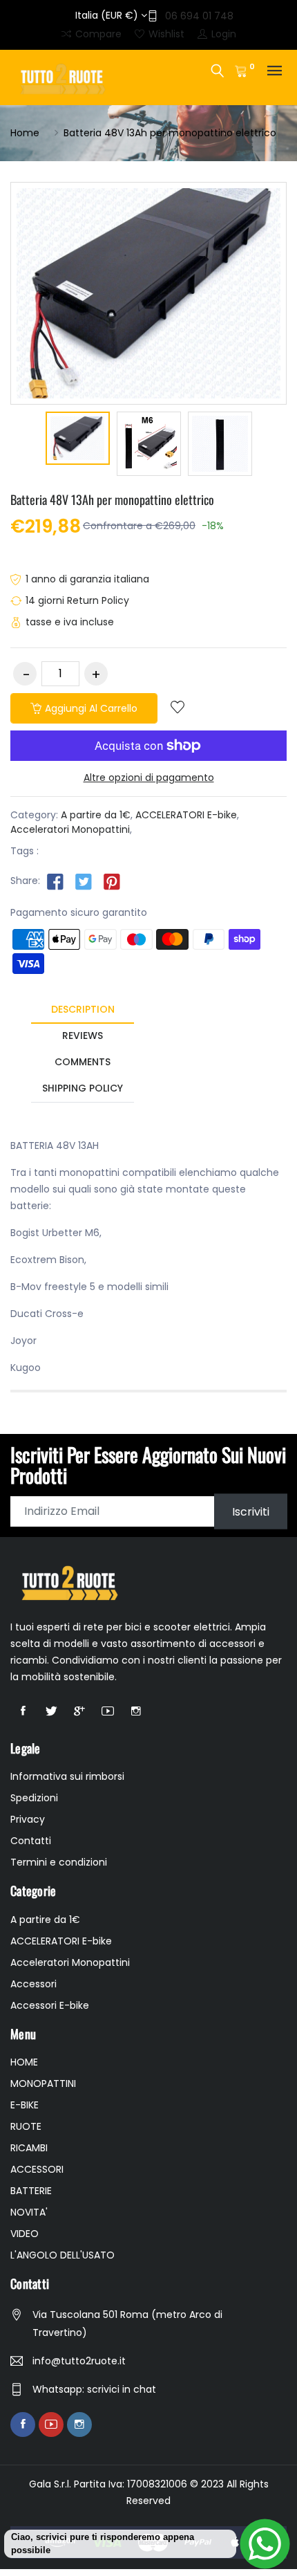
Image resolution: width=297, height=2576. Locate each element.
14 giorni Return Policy (77, 600)
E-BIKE (25, 2105)
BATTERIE (31, 2191)
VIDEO (25, 2234)
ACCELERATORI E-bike (186, 815)
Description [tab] (83, 1009)
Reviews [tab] (83, 1036)
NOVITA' (29, 2212)
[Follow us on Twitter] (84, 881)
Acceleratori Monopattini (70, 829)
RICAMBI (29, 2148)
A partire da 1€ (96, 815)
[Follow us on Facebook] (55, 881)
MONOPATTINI (43, 2083)
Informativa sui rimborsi (67, 1776)
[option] (78, 440)
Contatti (31, 1841)
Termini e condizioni (59, 1862)
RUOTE (26, 2126)
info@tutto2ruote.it (79, 2361)
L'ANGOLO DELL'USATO (63, 2255)
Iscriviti (251, 1511)
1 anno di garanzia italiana (87, 579)
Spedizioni (34, 1798)
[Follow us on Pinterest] (112, 881)
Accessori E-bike (50, 2005)
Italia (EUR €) (108, 15)
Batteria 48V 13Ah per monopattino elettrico (112, 499)
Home (25, 133)
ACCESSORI (37, 2169)
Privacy (28, 1819)
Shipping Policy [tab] (83, 1088)
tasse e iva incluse (70, 622)
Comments (83, 1062)
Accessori (33, 1984)
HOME (24, 2062)
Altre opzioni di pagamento (149, 778)
